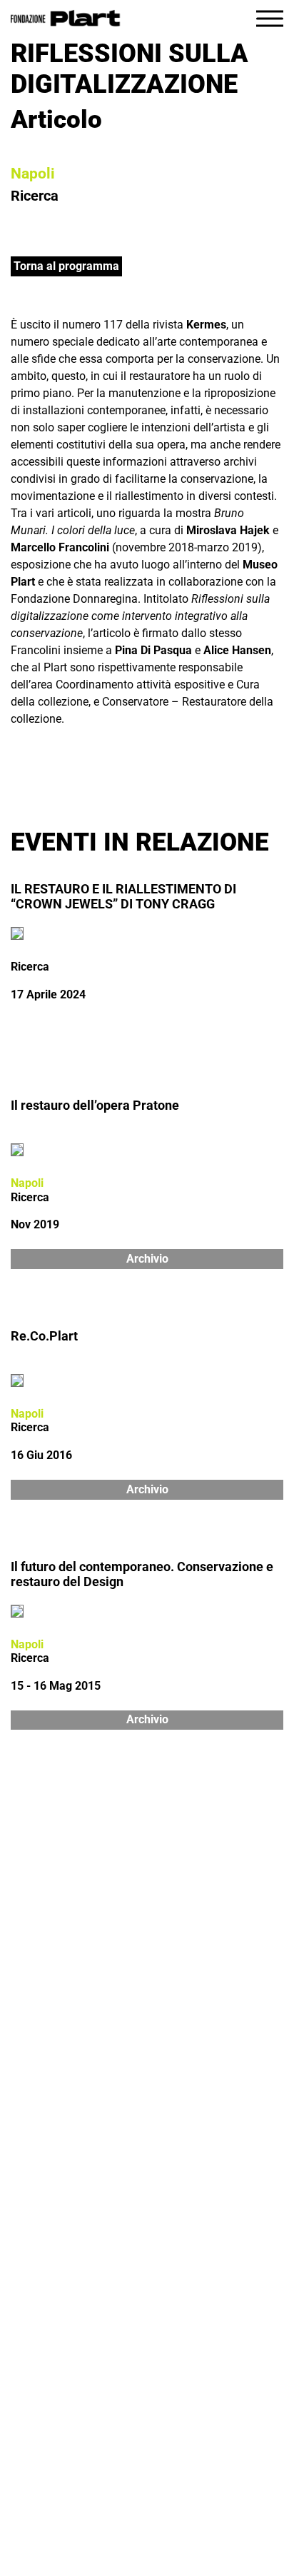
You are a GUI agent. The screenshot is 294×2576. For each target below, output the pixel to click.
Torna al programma (66, 266)
